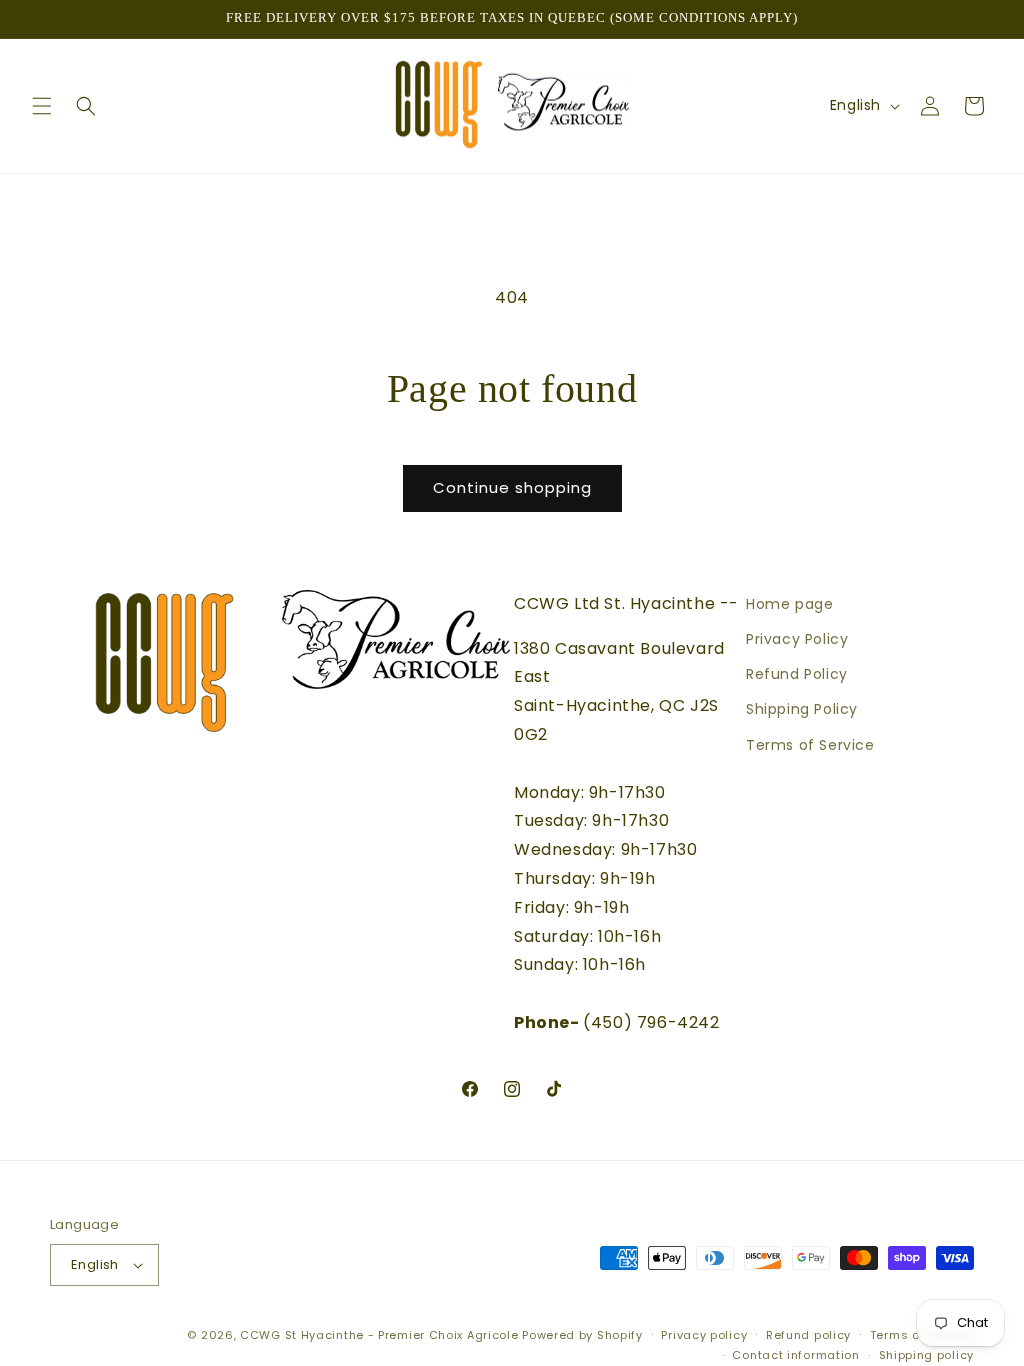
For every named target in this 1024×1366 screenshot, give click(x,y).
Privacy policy (704, 1335)
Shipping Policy (802, 709)
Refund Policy (797, 674)
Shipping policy (927, 1355)
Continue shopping (512, 487)
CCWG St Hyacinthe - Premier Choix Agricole (379, 1335)
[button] (42, 106)
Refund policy (808, 1335)
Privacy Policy (797, 639)
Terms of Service (810, 745)
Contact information (795, 1355)
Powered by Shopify (582, 1335)
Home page (789, 604)
